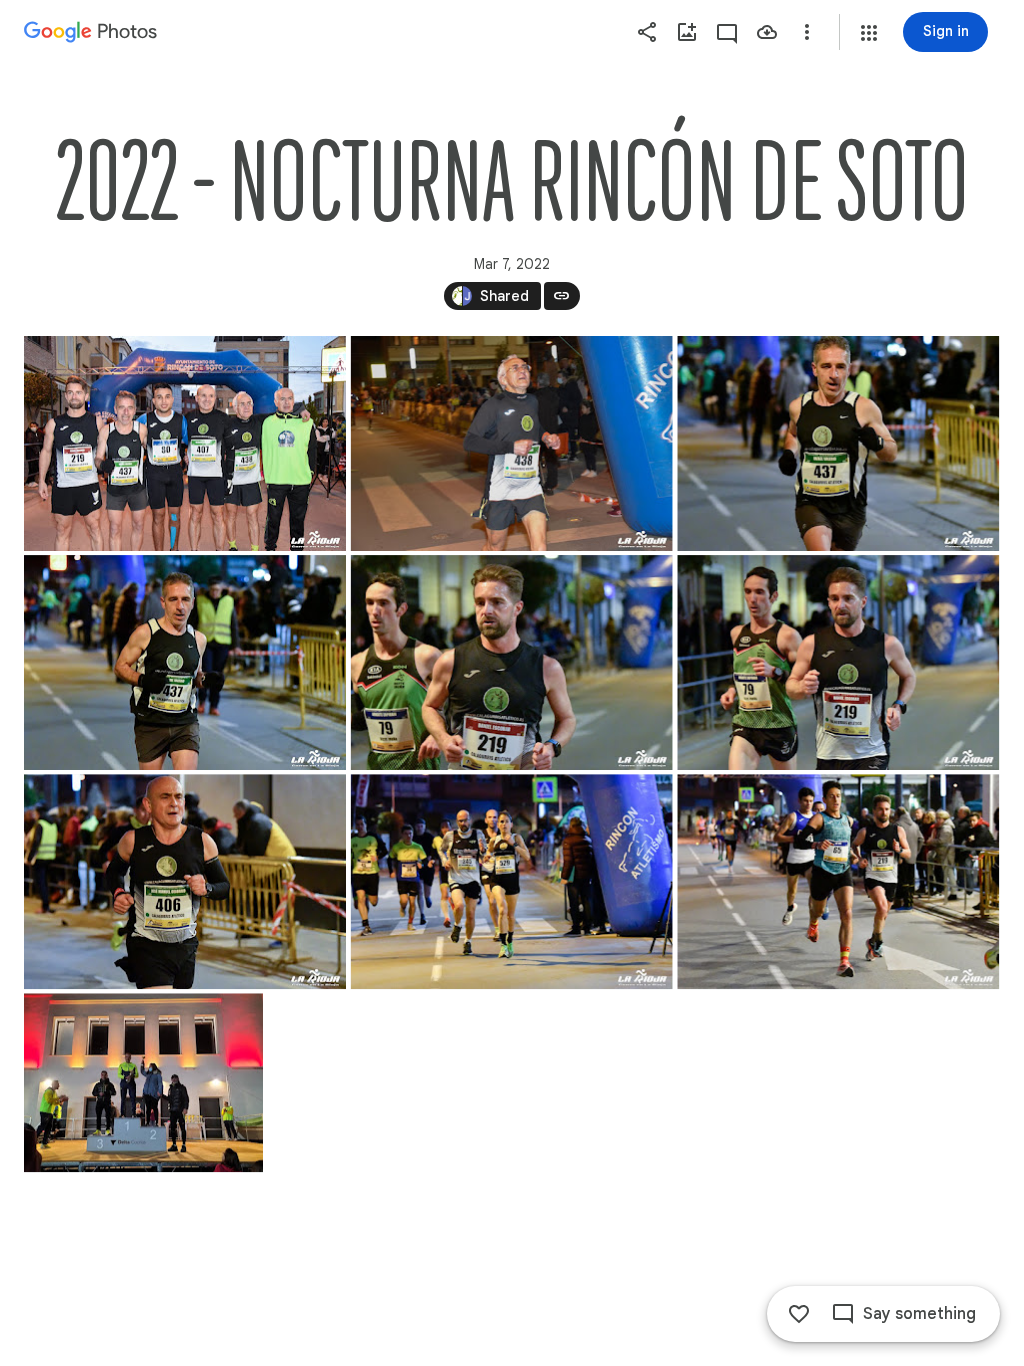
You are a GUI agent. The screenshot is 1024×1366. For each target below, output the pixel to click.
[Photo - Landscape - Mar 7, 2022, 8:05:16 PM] (512, 662)
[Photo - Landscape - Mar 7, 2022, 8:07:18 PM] (143, 1082)
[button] (869, 33)
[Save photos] (767, 32)
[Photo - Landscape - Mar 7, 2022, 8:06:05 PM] (185, 443)
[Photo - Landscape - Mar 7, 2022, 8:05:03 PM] (838, 443)
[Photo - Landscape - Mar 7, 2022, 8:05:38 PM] (512, 881)
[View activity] (727, 32)
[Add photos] (687, 32)
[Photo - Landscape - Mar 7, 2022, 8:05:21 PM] (838, 662)
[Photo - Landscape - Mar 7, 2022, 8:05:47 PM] (838, 881)
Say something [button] (919, 1314)
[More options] (807, 32)
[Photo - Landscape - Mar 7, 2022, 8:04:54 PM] (512, 443)
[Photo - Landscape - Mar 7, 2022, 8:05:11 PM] (185, 662)
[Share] (647, 32)
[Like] (799, 1314)
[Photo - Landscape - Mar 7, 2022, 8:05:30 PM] (185, 881)
